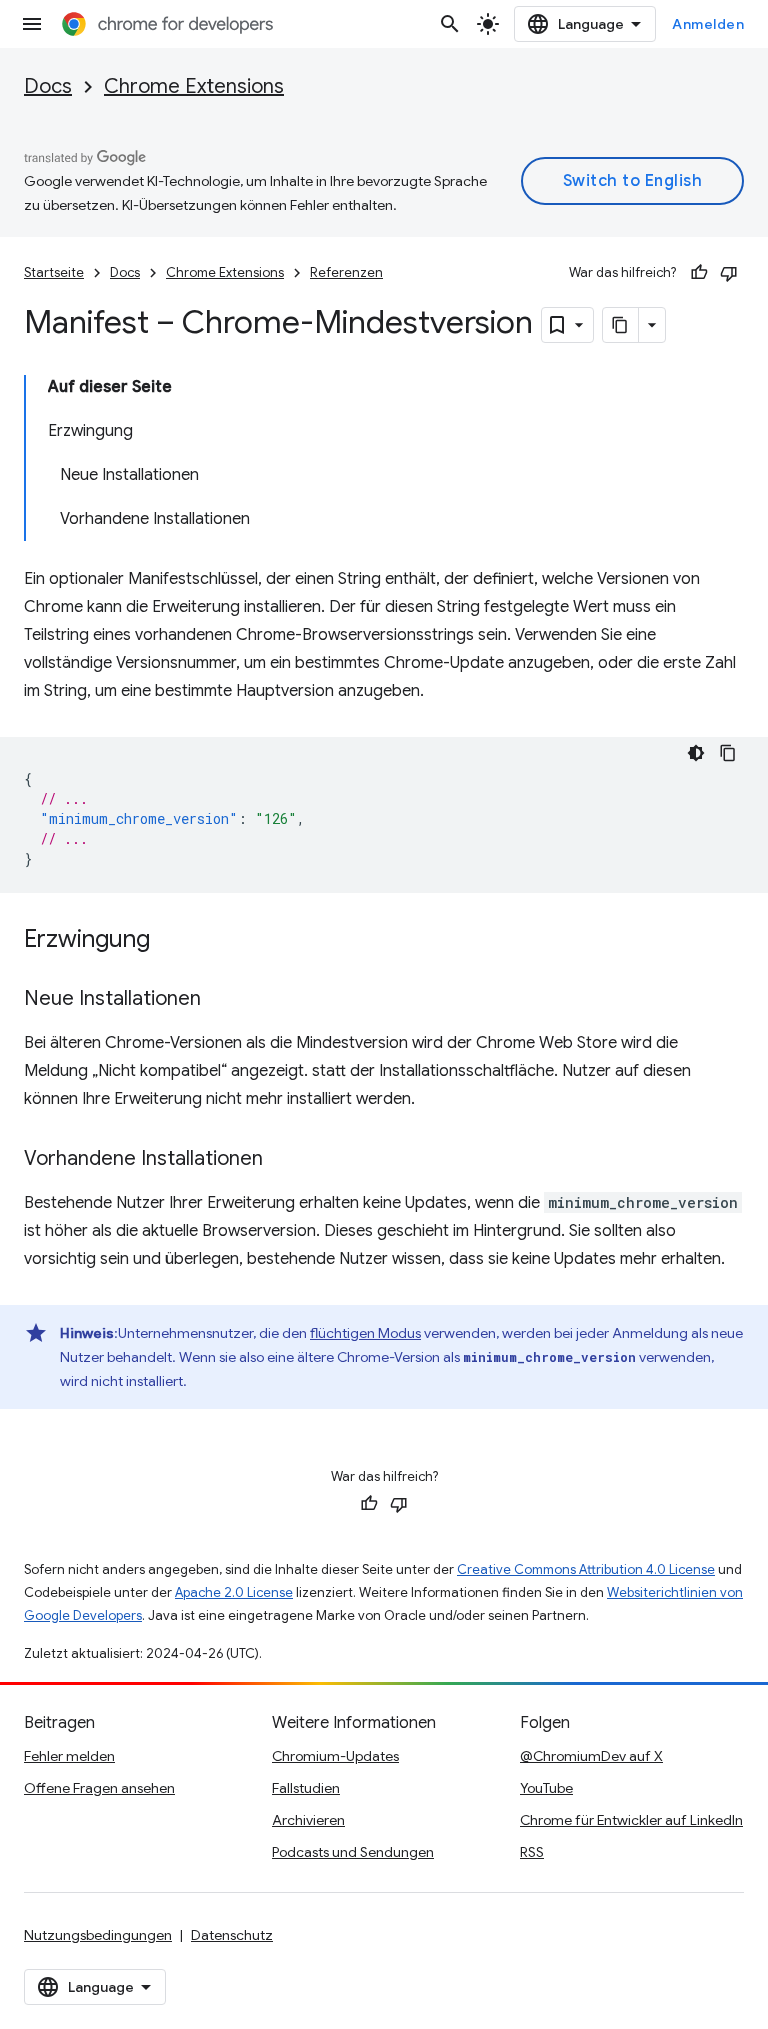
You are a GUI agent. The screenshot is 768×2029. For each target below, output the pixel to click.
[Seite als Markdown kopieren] (621, 325)
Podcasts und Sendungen (353, 1852)
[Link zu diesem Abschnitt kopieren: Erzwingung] (170, 941)
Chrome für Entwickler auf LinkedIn (631, 1820)
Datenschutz (232, 1935)
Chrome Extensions (194, 86)
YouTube (546, 1788)
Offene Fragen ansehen (99, 1788)
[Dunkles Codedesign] (696, 753)
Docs (48, 86)
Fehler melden (69, 1756)
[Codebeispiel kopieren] (728, 753)
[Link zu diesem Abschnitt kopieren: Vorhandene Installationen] (283, 1160)
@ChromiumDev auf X (591, 1756)
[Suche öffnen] (450, 24)
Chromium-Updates (335, 1756)
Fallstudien (306, 1788)
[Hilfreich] (699, 273)
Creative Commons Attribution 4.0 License (586, 1569)
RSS (532, 1852)
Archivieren (308, 1820)
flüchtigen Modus (365, 1333)
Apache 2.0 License (234, 1592)
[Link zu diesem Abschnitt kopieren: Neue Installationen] (221, 1000)
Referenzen (346, 272)
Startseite (54, 272)
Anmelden (708, 24)
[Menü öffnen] (32, 24)
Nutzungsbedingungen (98, 1935)
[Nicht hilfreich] (729, 273)
